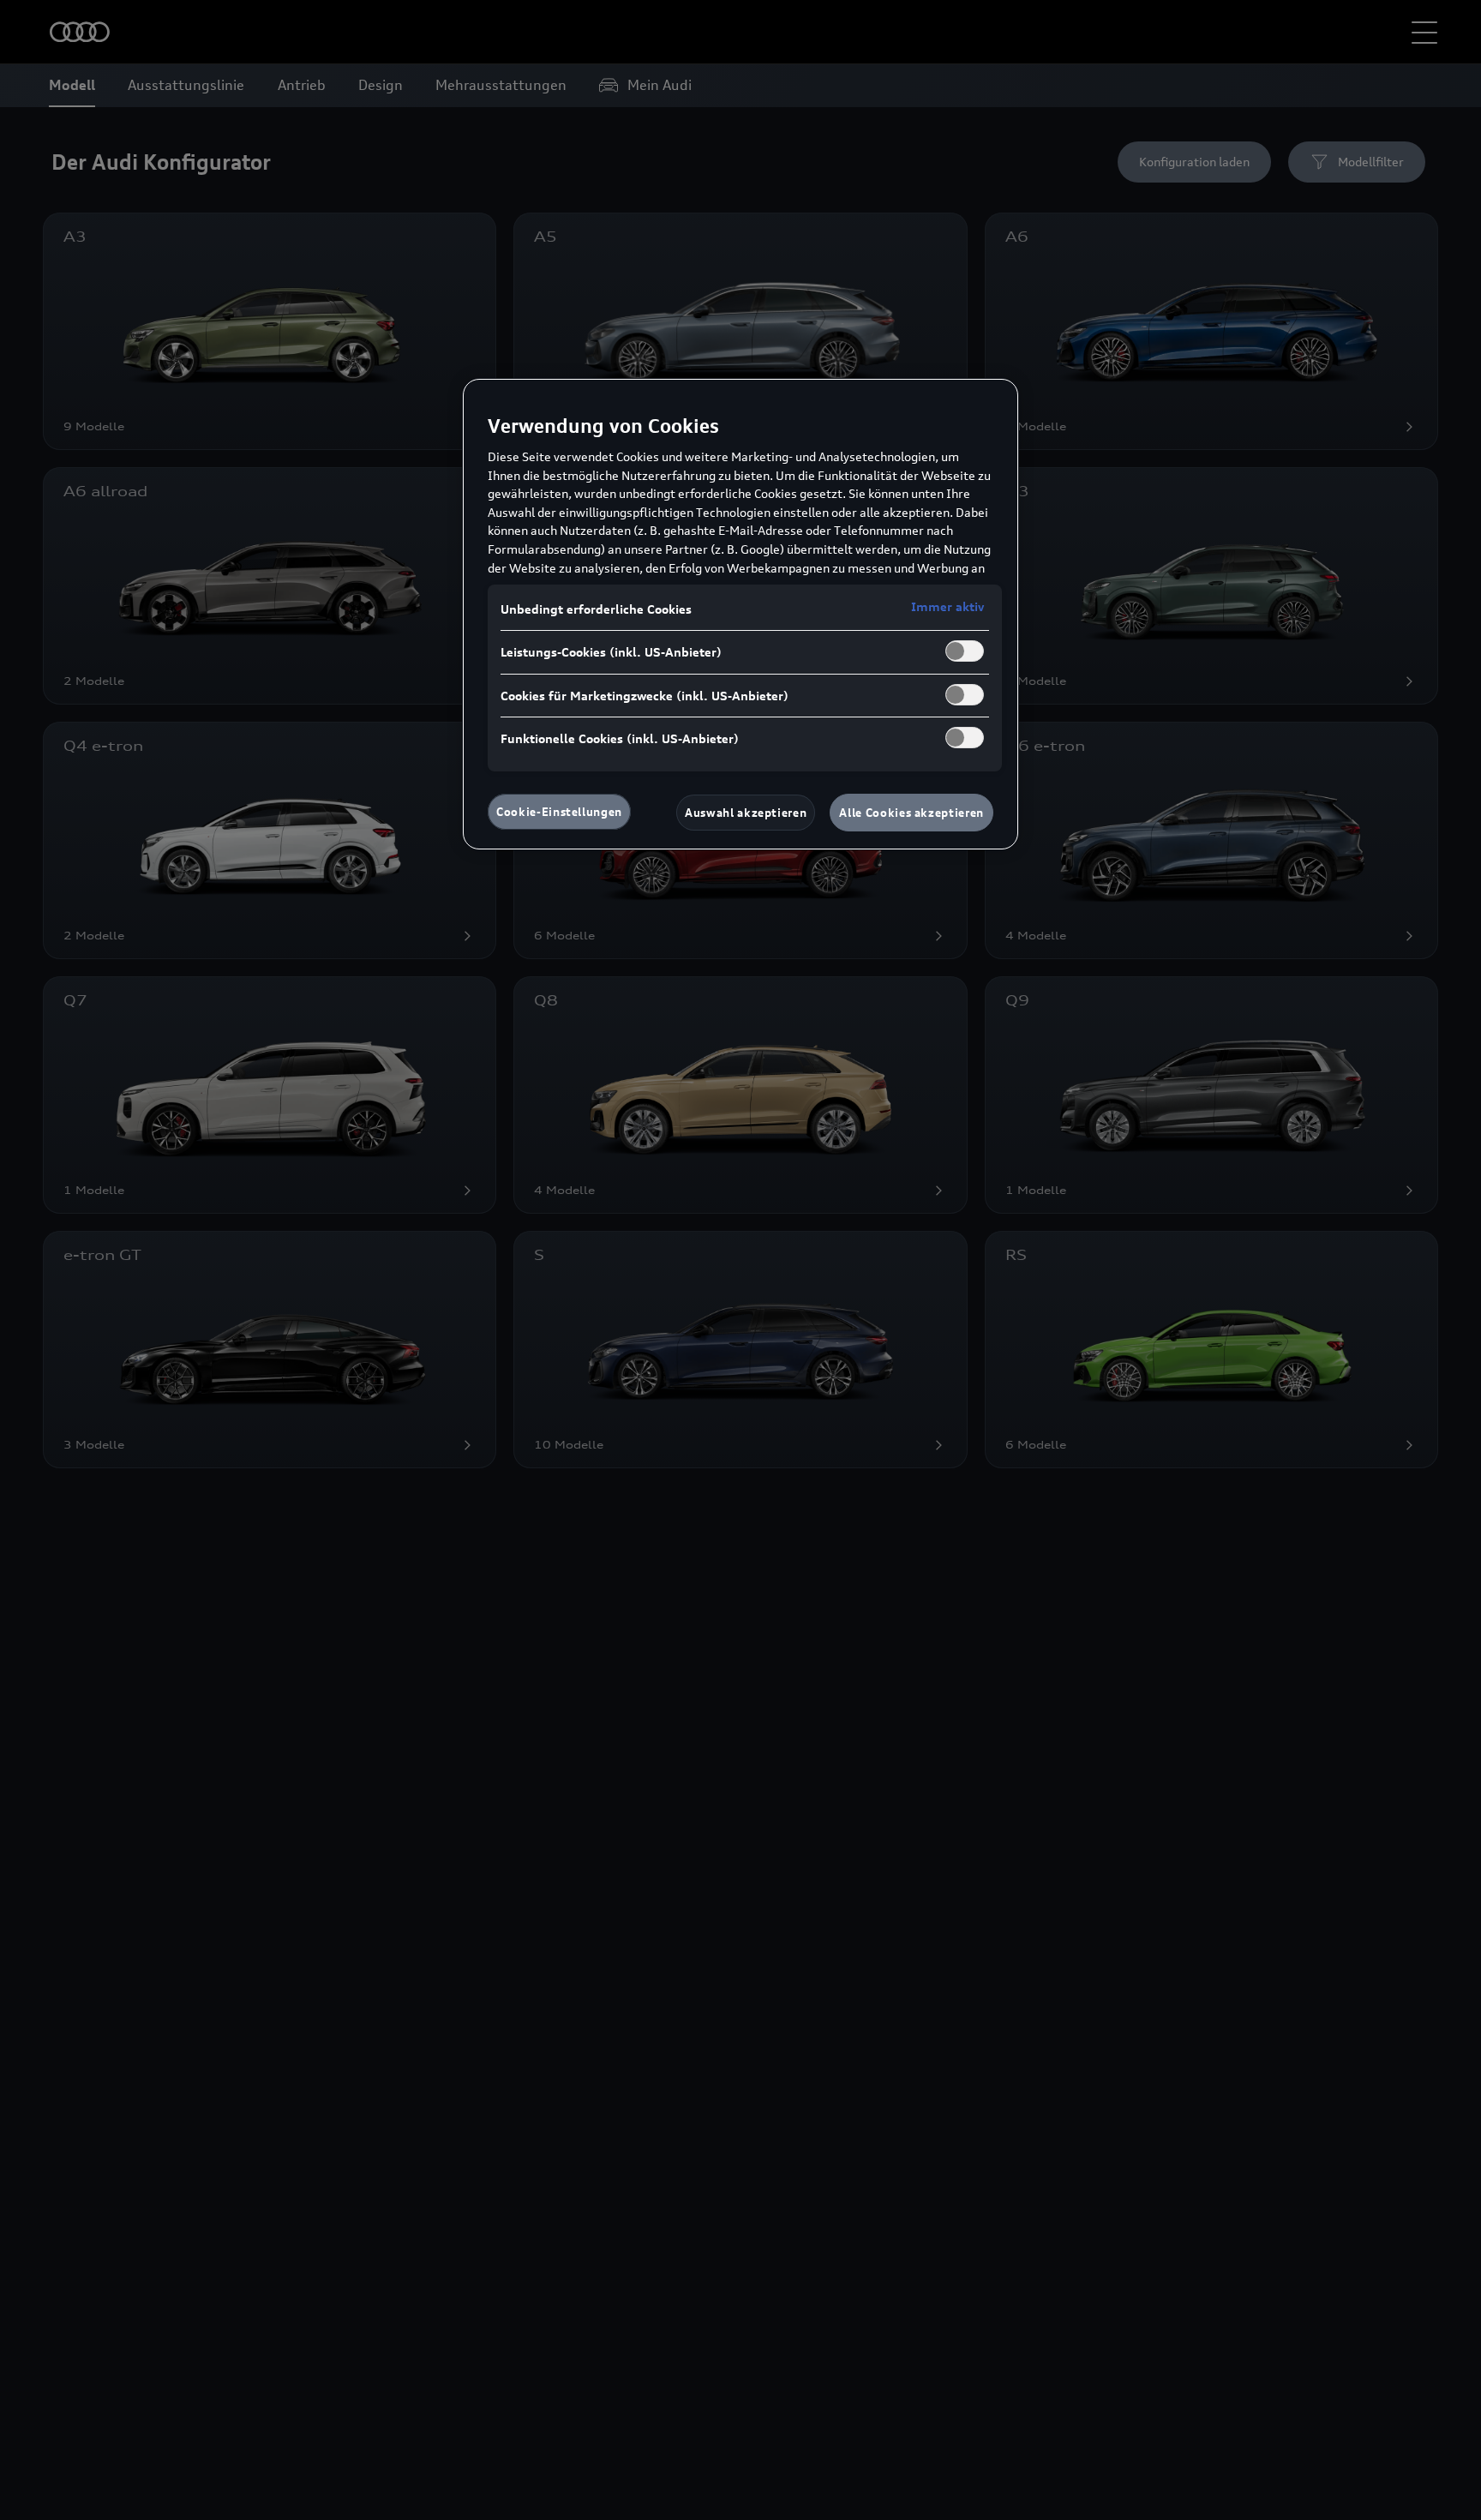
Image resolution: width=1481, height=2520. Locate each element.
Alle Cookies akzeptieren (911, 813)
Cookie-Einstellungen (559, 812)
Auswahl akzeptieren (746, 813)
